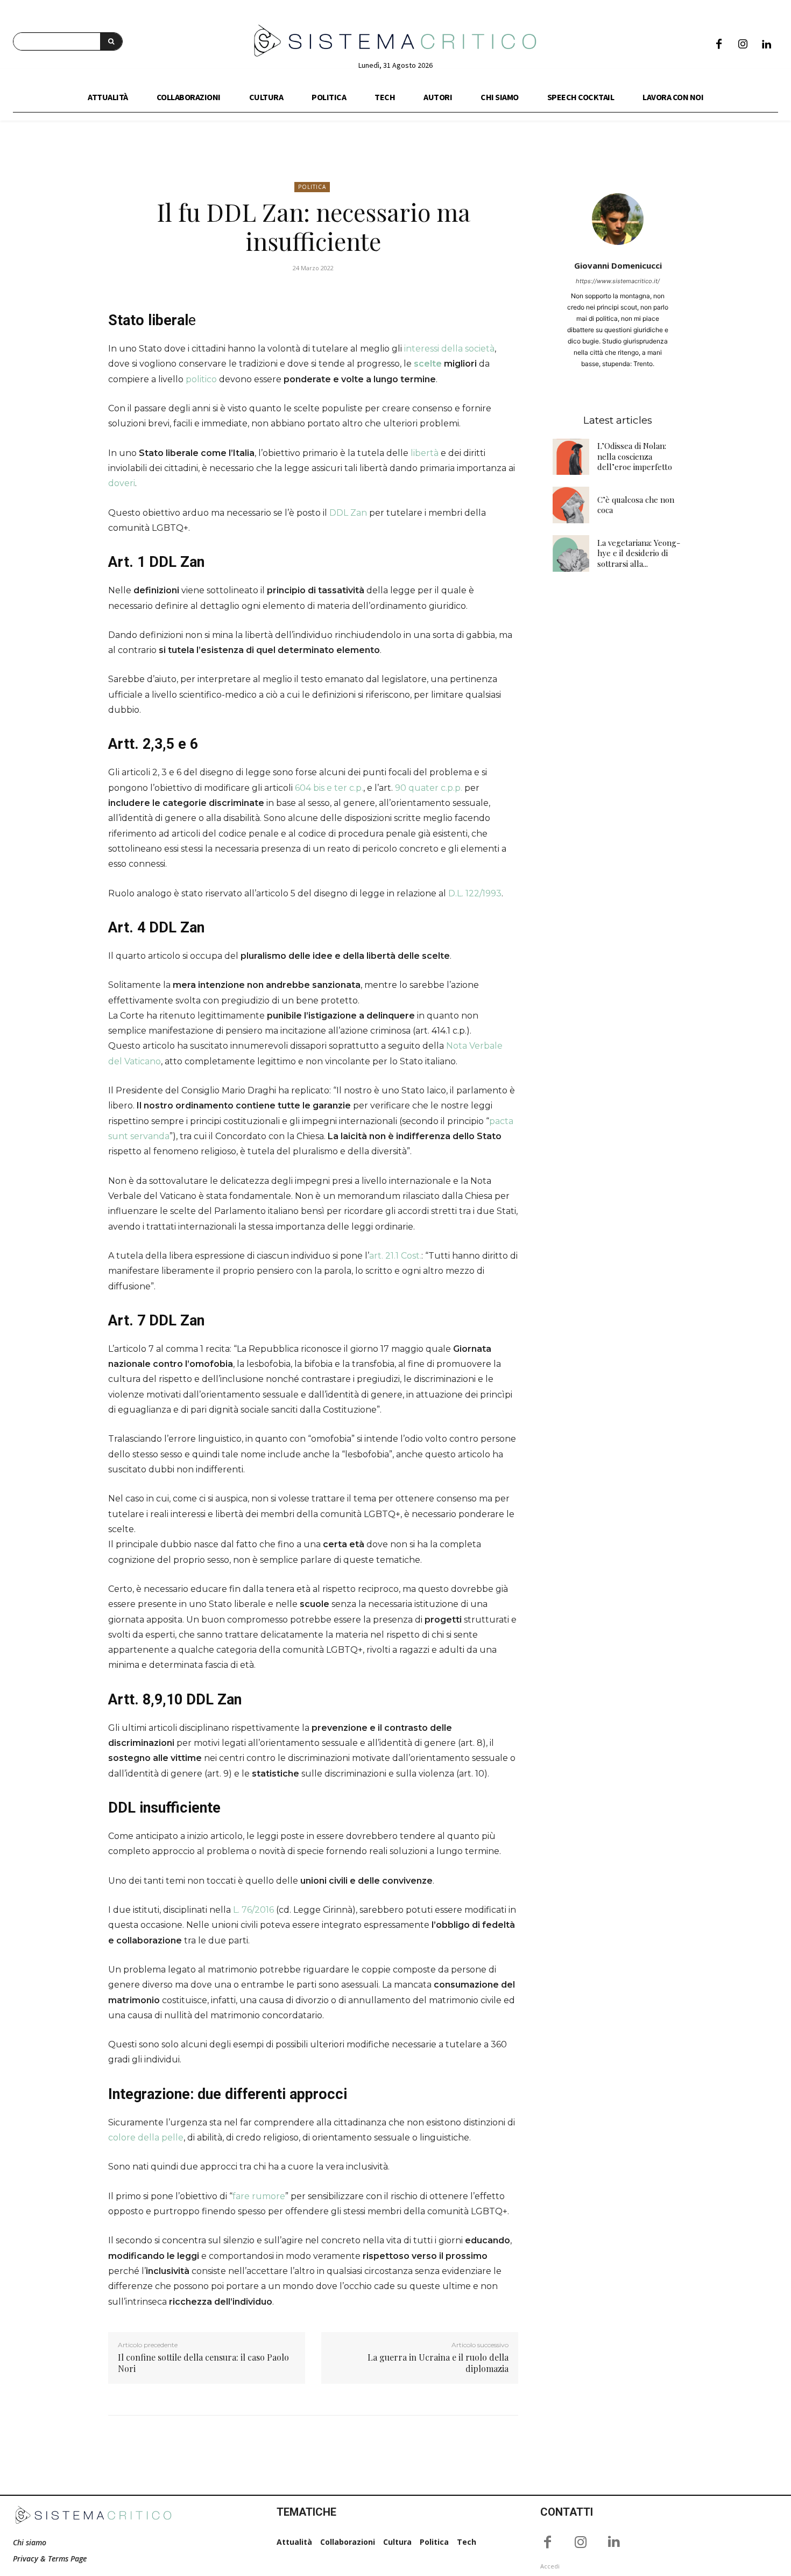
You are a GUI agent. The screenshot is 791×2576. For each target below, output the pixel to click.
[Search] (111, 41)
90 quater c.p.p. (429, 788)
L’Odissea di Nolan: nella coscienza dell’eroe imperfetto (635, 456)
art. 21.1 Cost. (395, 1256)
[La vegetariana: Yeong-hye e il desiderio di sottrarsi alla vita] (571, 553)
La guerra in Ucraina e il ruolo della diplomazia (438, 2363)
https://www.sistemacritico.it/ (618, 281)
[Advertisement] (618, 753)
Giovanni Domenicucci (618, 265)
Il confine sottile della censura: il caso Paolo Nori (203, 2363)
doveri (122, 483)
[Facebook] (719, 45)
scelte (428, 364)
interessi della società (449, 349)
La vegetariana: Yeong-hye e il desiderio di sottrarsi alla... (639, 553)
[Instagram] (743, 45)
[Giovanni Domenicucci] (618, 219)
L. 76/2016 (253, 1910)
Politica (312, 187)
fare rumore (259, 2196)
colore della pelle (146, 2138)
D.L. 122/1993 (475, 893)
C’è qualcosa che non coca (636, 505)
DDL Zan (348, 513)
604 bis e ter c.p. (329, 788)
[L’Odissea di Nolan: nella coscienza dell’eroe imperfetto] (571, 457)
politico (201, 379)
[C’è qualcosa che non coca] (571, 505)
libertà (425, 453)
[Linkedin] (766, 45)
